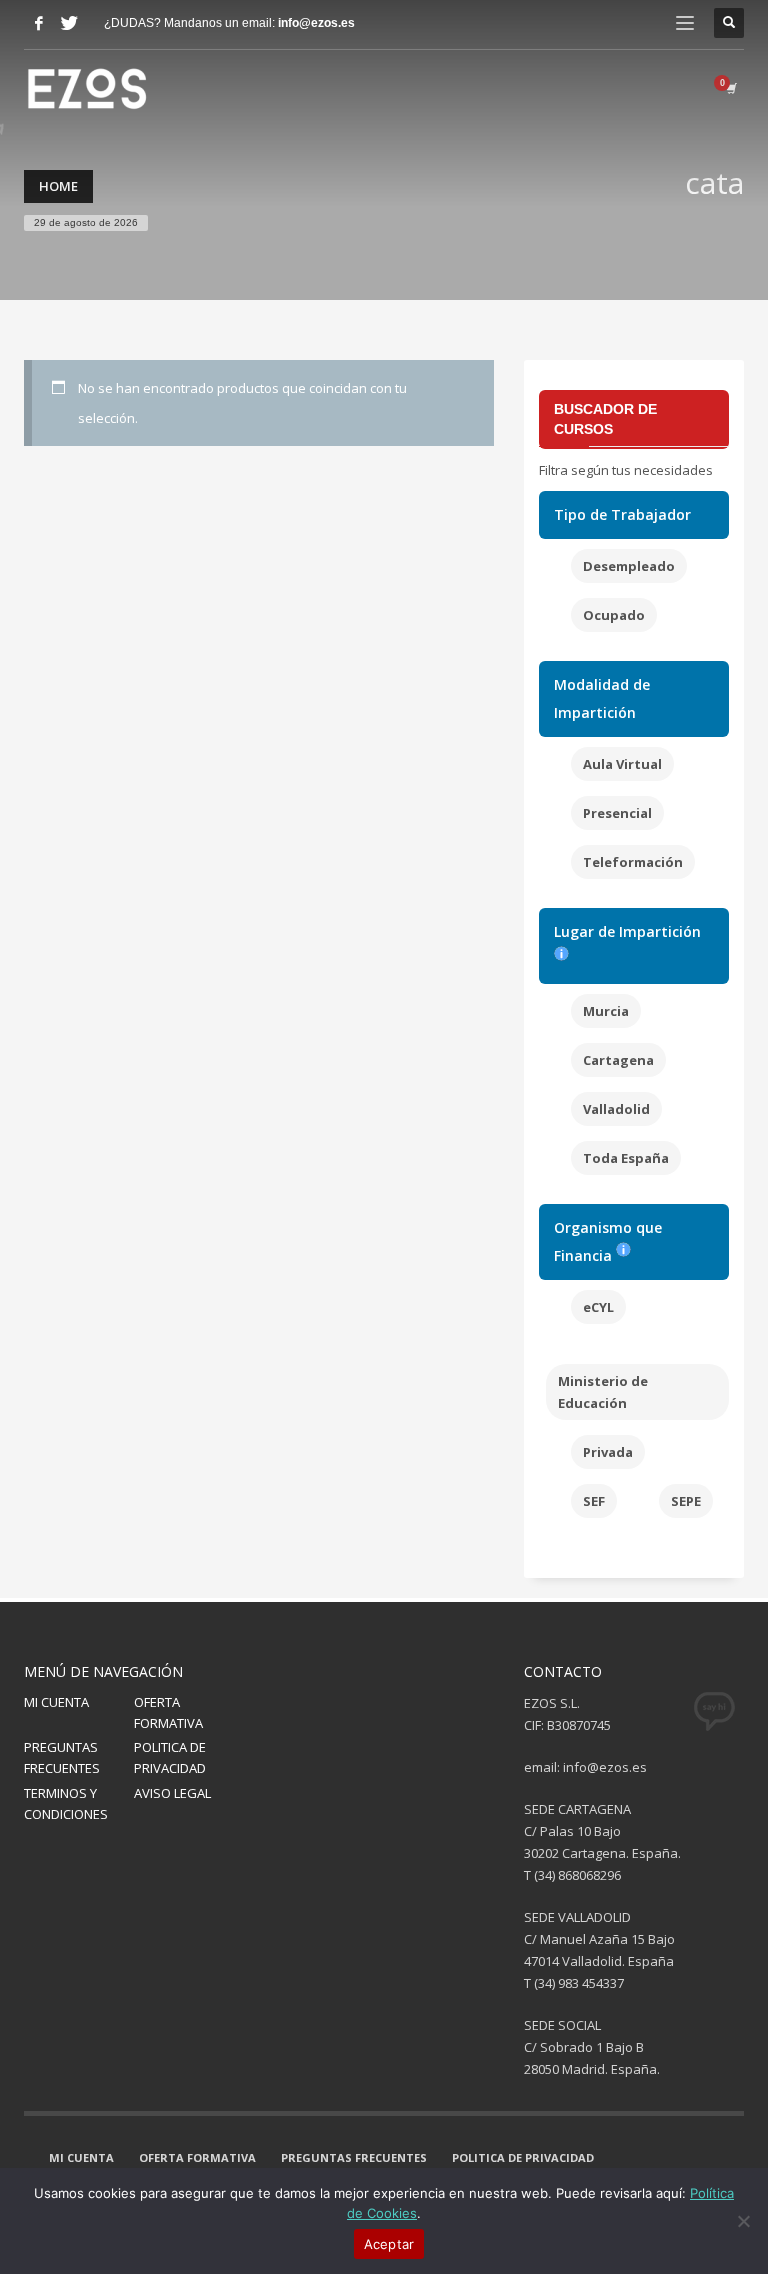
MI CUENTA (56, 1702)
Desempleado (629, 566)
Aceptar (389, 2244)
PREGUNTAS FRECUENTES (62, 1757)
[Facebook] (39, 23)
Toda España (626, 1158)
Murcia (606, 1011)
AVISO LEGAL (172, 1793)
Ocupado (614, 615)
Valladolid (616, 1109)
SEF (594, 1501)
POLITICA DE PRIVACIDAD (170, 1757)
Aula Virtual (622, 764)
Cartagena (618, 1060)
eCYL (598, 1307)
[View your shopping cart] (730, 88)
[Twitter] (69, 23)
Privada (608, 1452)
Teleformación (633, 862)
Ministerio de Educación (603, 1392)
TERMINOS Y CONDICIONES (66, 1803)
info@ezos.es (316, 23)
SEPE (686, 1501)
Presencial (617, 813)
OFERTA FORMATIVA (168, 1712)
